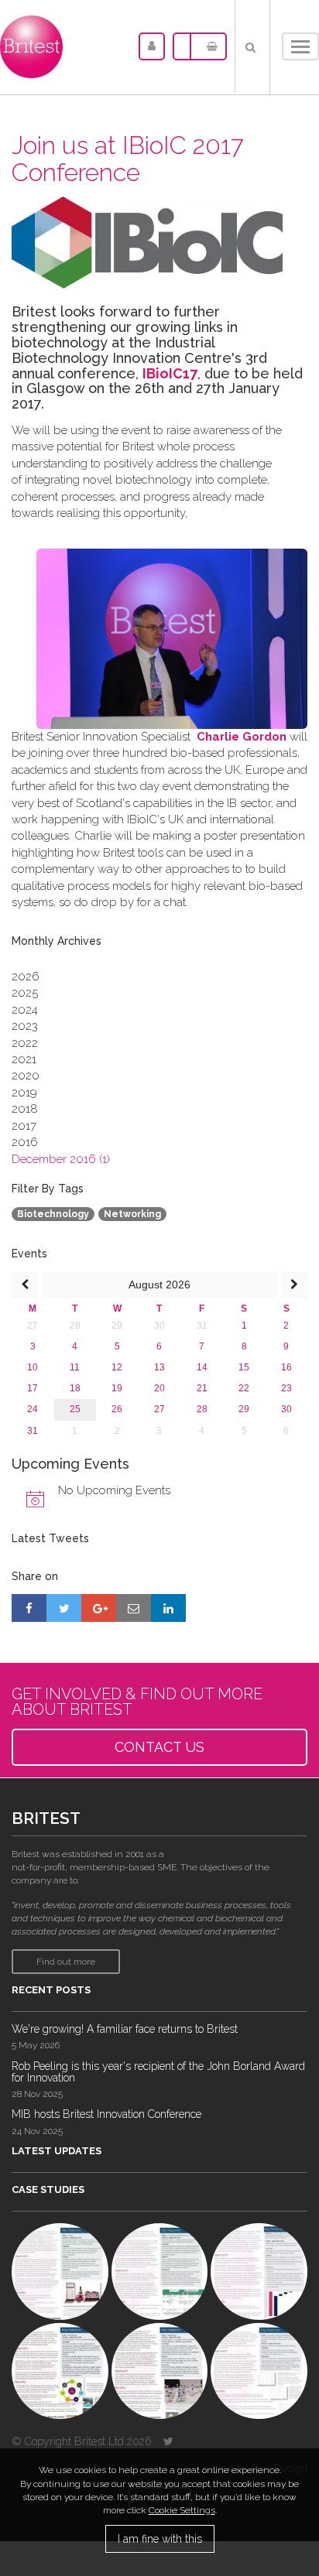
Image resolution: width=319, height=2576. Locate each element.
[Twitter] (168, 2441)
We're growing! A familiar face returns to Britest (125, 2029)
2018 (25, 1109)
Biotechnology (53, 1214)
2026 (26, 977)
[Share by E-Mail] (134, 1608)
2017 (24, 1126)
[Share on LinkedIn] (168, 1608)
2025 (25, 993)
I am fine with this (160, 2539)
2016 (25, 1142)
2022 (25, 1043)
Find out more (66, 1962)
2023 (25, 1026)
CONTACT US (159, 1747)
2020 (26, 1076)
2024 (25, 1010)
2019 (24, 1093)
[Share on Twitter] (64, 1608)
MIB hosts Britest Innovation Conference (106, 2114)
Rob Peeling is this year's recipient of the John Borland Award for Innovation (158, 2072)
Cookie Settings (182, 2510)
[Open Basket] (208, 46)
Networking (132, 1214)
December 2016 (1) (61, 1159)
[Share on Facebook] (29, 1608)
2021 (24, 1059)
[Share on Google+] (99, 1608)
